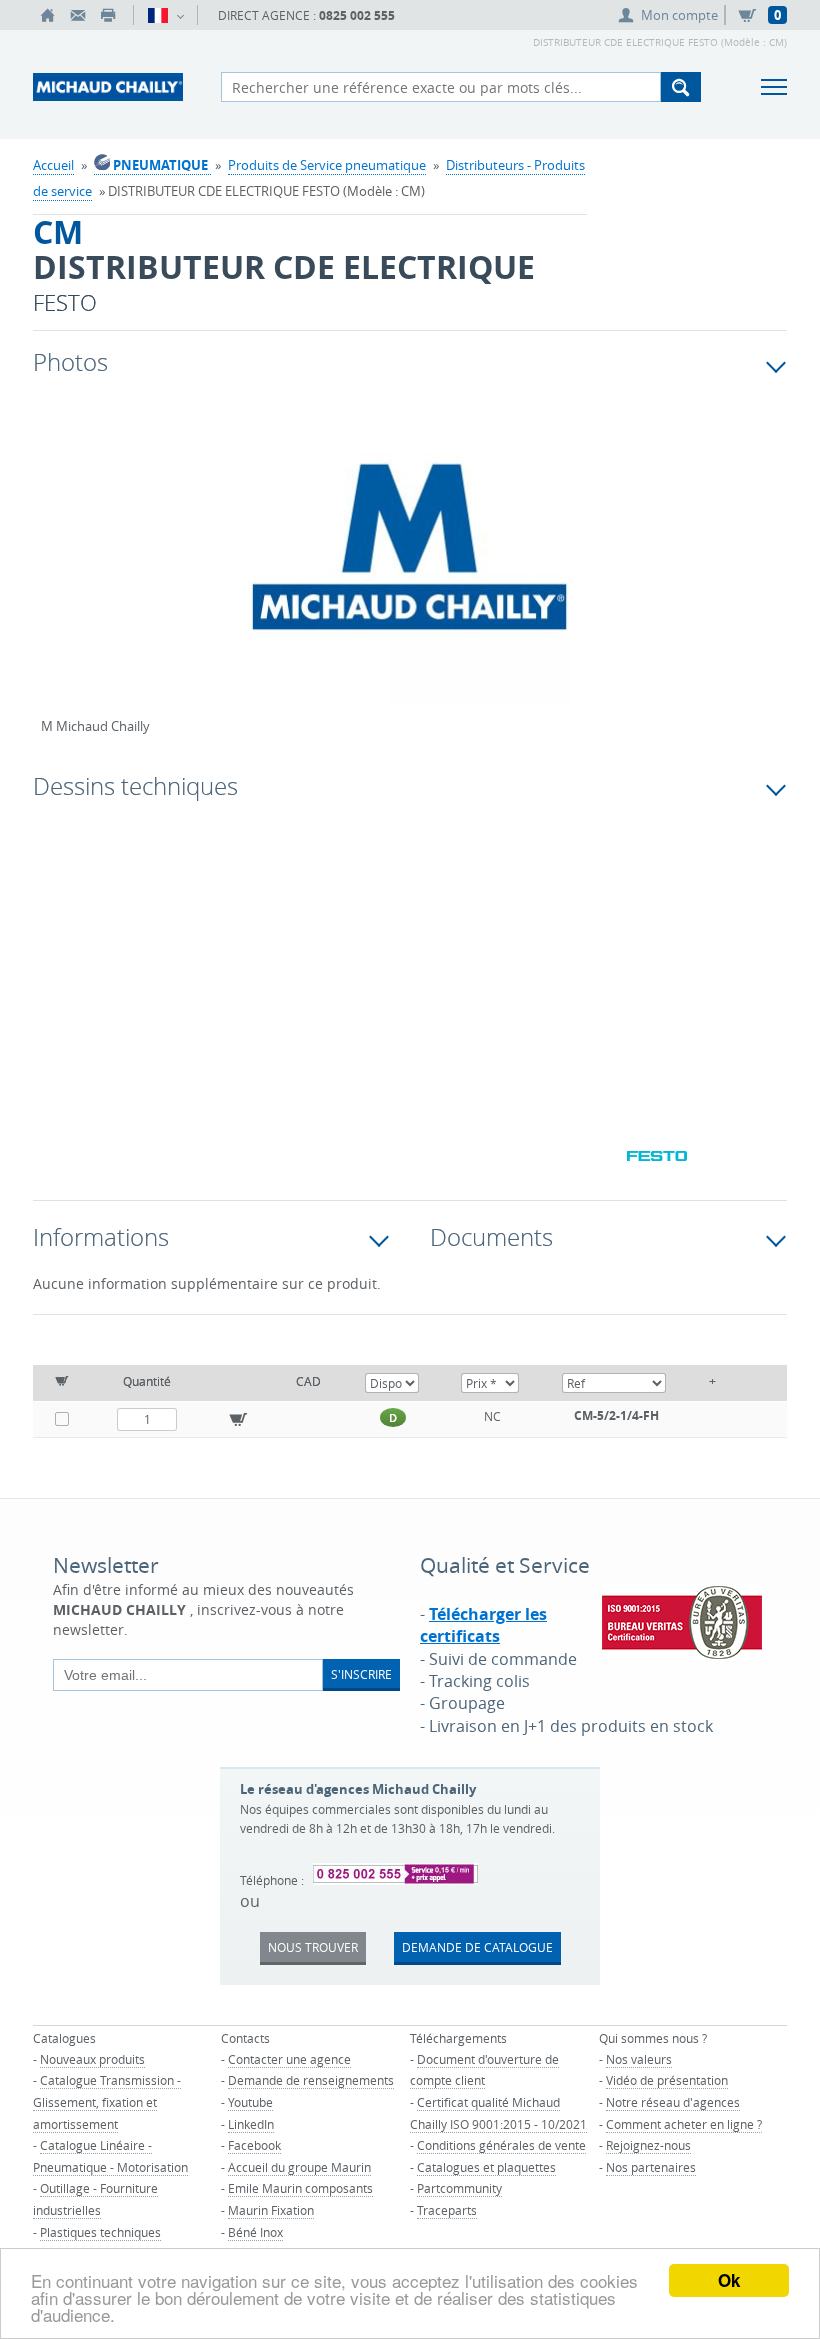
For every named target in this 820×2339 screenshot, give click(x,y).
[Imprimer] (108, 15)
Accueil (53, 165)
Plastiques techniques (100, 2232)
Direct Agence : (306, 15)
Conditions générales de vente (501, 2145)
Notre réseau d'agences (673, 2102)
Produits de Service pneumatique (327, 165)
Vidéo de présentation (667, 2080)
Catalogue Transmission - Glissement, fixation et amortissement (107, 2101)
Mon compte (679, 15)
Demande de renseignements (311, 2080)
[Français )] (165, 15)
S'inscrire (361, 1674)
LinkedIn (251, 2124)
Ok (729, 2280)
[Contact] (78, 15)
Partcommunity (459, 2188)
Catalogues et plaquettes (486, 2167)
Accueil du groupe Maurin (299, 2167)
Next (689, 573)
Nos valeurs (639, 2059)
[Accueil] (48, 15)
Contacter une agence (289, 2059)
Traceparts (447, 2210)
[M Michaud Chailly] (410, 565)
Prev (56, 573)
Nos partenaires (651, 2167)
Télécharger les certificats (483, 1625)
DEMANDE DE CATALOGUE (477, 1947)
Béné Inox (255, 2232)
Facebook (254, 2145)
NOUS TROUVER (313, 1947)
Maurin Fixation (271, 2210)
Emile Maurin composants (300, 2188)
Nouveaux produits (92, 2059)
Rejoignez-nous (648, 2145)
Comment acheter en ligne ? (684, 2124)
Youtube (250, 2102)
